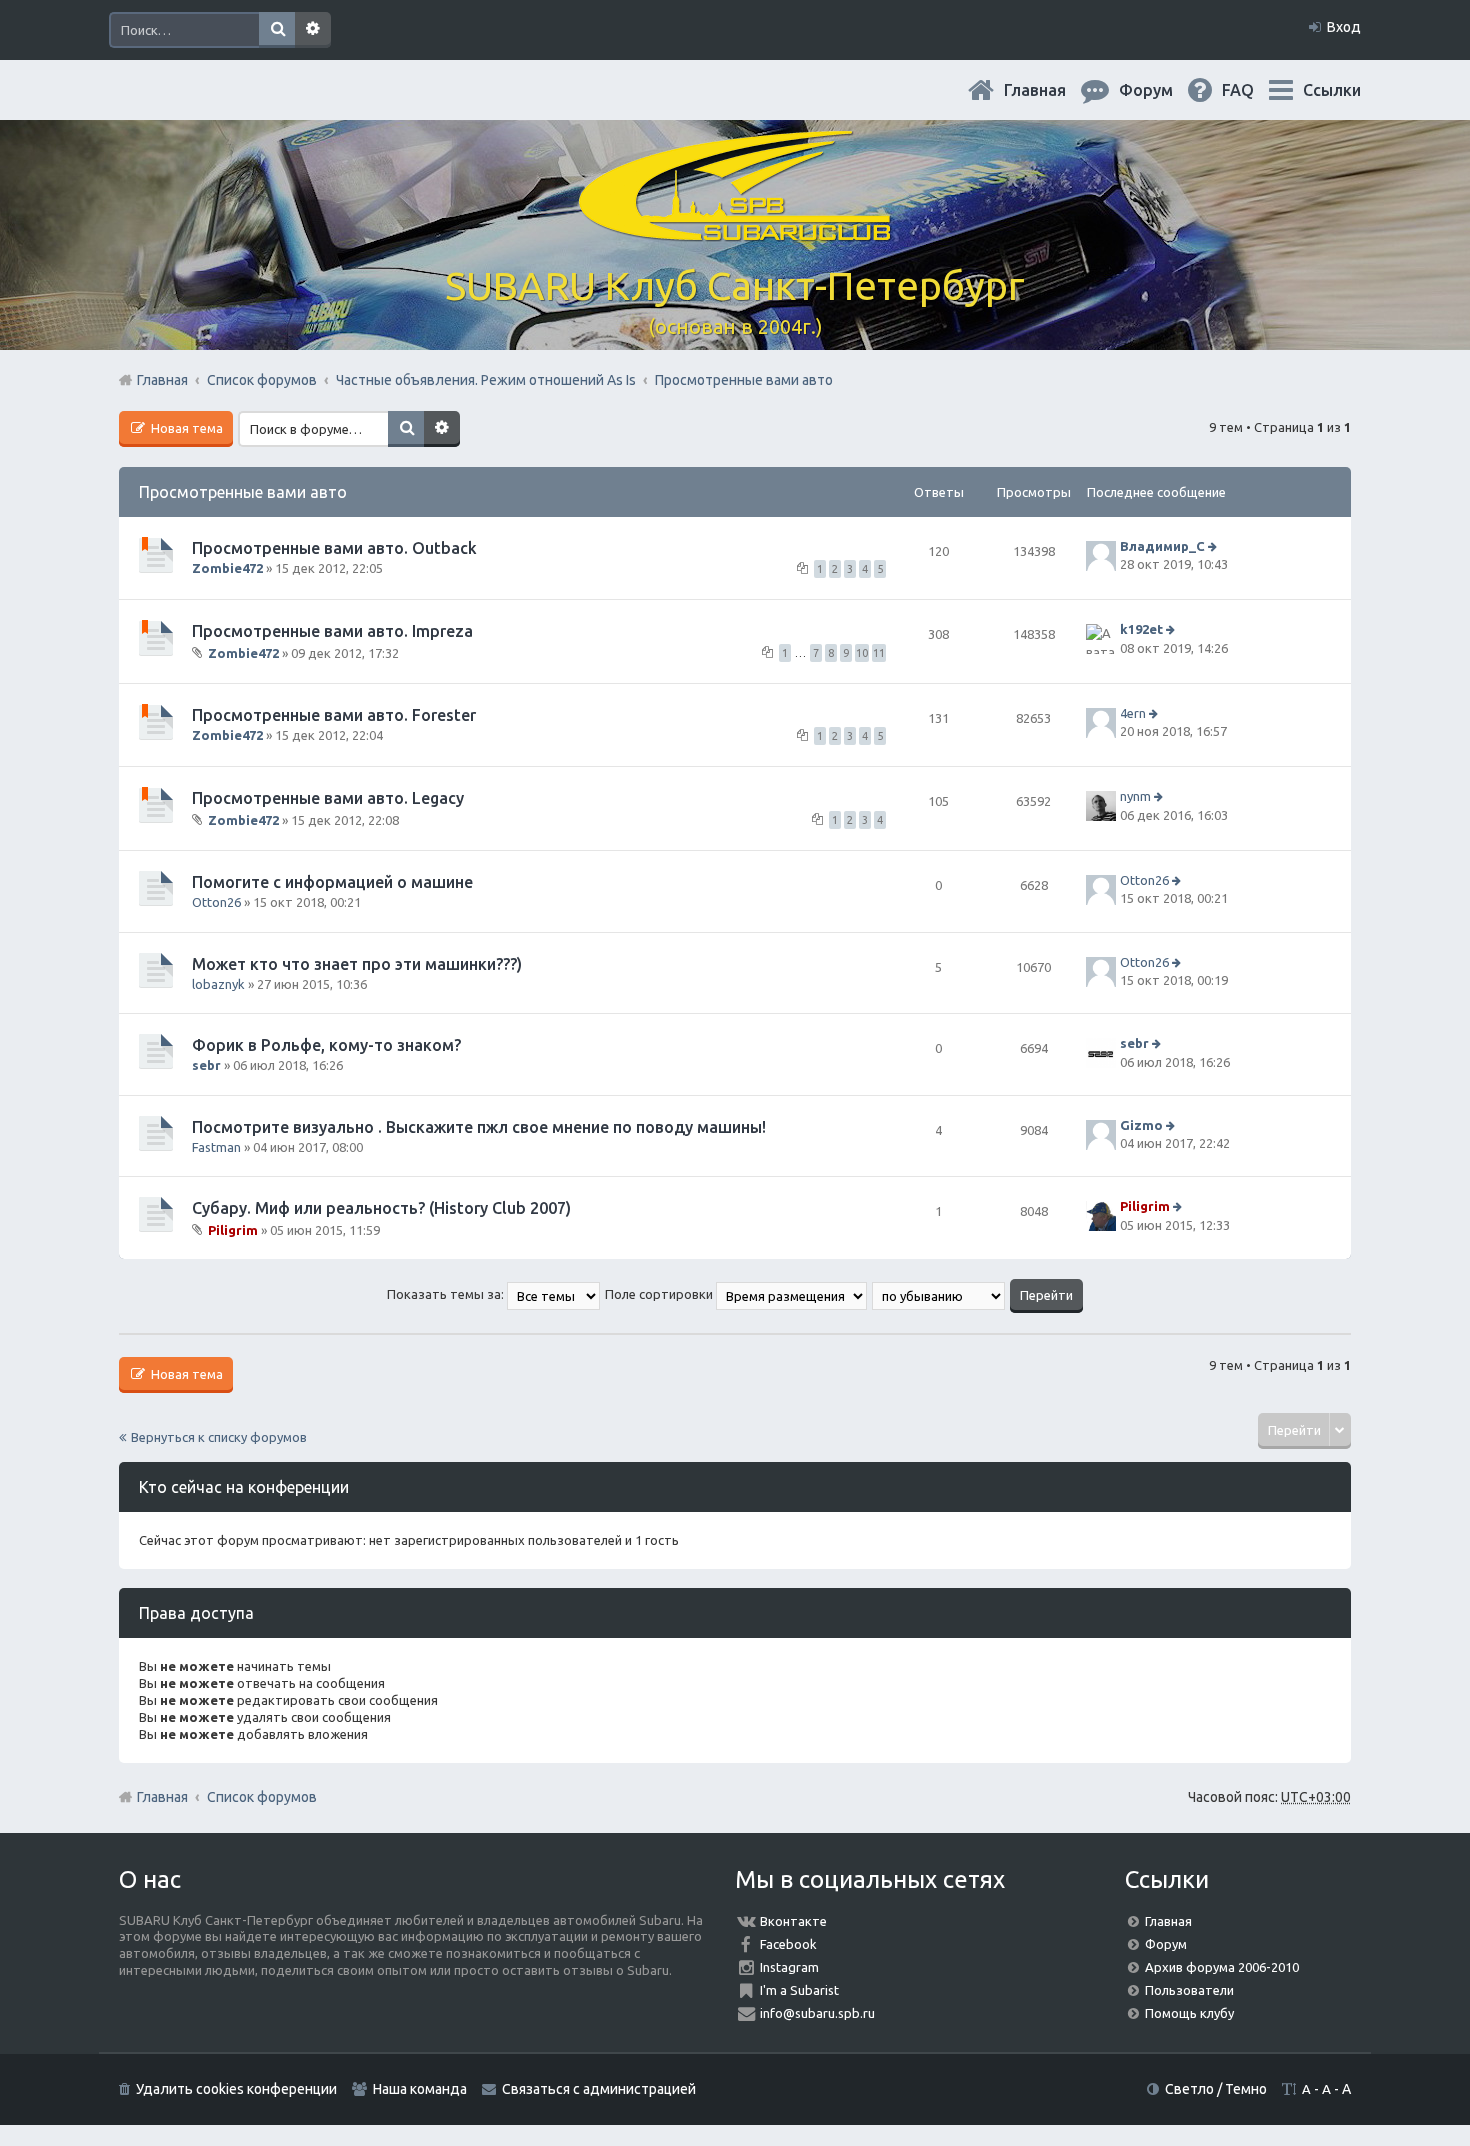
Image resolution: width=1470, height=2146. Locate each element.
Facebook (788, 1944)
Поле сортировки (660, 1294)
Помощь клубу (1189, 2013)
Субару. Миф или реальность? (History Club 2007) (381, 1208)
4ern (1133, 713)
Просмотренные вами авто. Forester (334, 715)
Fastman (216, 1147)
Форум (1166, 1944)
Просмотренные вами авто (243, 492)
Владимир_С (1162, 546)
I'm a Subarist (799, 1990)
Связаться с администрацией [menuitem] (599, 2089)
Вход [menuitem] (1344, 27)
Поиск (277, 30)
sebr (206, 1065)
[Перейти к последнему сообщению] (1214, 546)
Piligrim (233, 1230)
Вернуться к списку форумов (219, 1437)
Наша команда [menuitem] (420, 2089)
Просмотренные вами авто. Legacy (328, 798)
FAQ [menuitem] (1254, 90)
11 (879, 653)
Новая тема (185, 428)
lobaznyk (218, 984)
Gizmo (1141, 1125)
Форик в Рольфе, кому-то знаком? (326, 1045)
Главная (1051, 90)
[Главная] (735, 229)
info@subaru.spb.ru (817, 2013)
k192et (1141, 630)
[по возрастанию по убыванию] (939, 1294)
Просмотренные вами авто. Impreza (332, 631)
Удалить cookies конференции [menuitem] (236, 2089)
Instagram (789, 1967)
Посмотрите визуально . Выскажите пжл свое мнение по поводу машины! (479, 1127)
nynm (1135, 797)
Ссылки (1332, 90)
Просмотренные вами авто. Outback (334, 548)
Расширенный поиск (313, 30)
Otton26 (216, 902)
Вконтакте (793, 1921)
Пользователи (1189, 1990)
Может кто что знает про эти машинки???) (357, 964)
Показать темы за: (447, 1294)
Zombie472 (227, 568)
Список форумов (262, 1797)
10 (862, 653)
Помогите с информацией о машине (332, 882)
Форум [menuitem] (1162, 90)
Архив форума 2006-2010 (1222, 1967)
